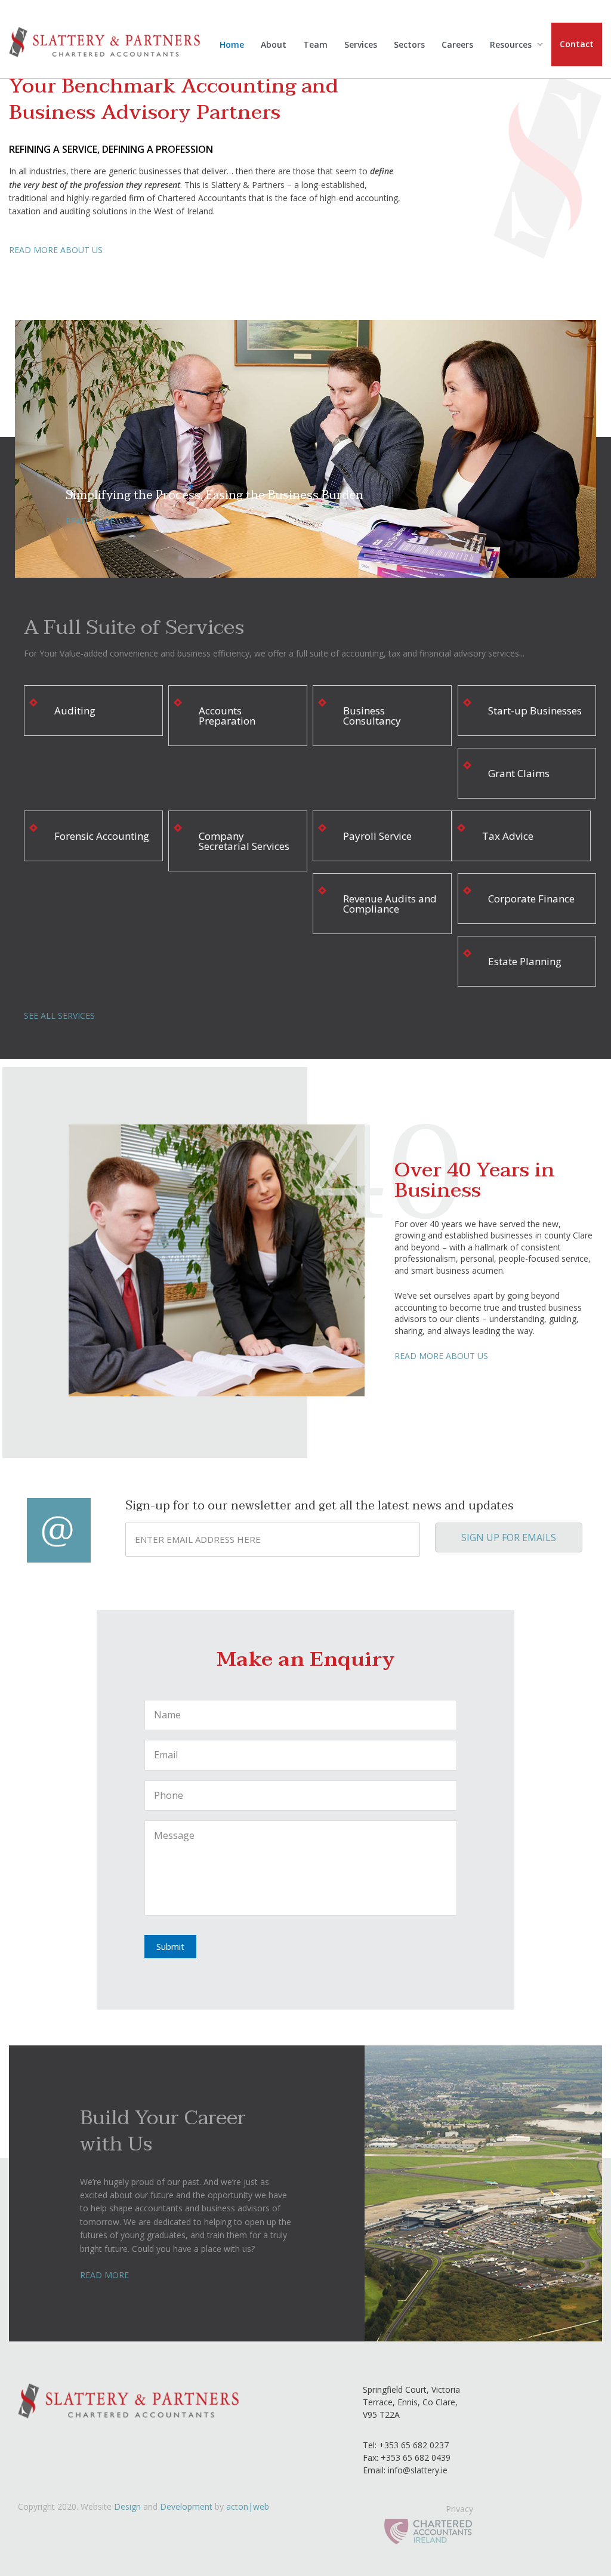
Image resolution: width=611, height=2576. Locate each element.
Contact (577, 44)
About (274, 44)
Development (186, 2506)
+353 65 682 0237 (413, 2445)
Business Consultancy (372, 716)
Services (361, 44)
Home (232, 44)
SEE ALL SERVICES (59, 1016)
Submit (170, 1946)
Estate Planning (525, 961)
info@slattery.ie (418, 2470)
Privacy (459, 2509)
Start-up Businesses (535, 711)
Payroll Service (377, 836)
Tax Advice (508, 836)
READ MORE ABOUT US (56, 250)
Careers (457, 44)
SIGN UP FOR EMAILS (509, 1537)
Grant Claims (519, 773)
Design (127, 2506)
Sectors (409, 44)
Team (315, 44)
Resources (511, 44)
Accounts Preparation (227, 716)
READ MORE (90, 521)
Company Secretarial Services (244, 841)
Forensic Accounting (102, 836)
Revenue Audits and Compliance (390, 904)
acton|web (248, 2506)
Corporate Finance (531, 899)
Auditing (75, 711)
